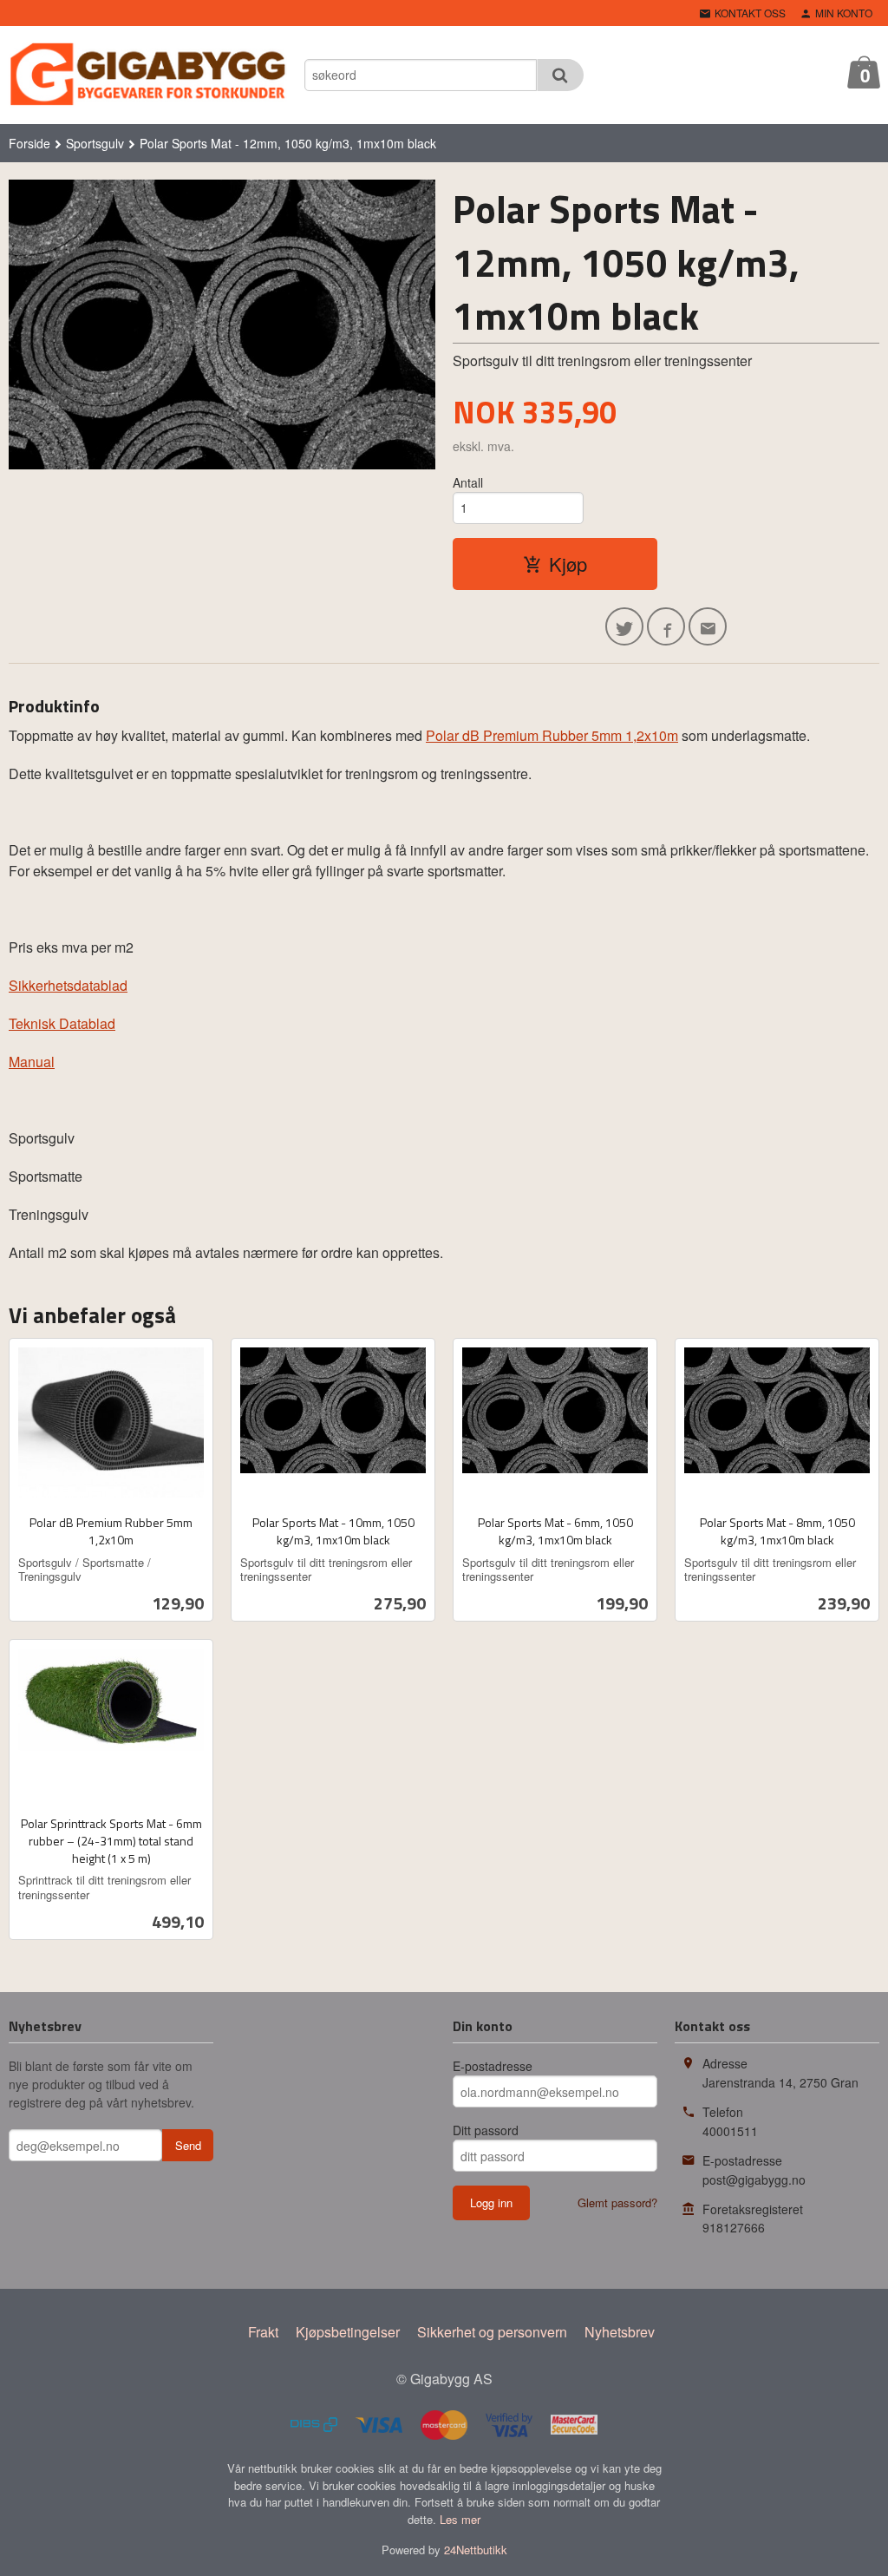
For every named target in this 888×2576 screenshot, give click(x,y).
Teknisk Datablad (62, 1023)
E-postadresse (493, 2066)
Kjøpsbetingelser (348, 2332)
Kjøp (568, 564)
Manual (32, 1062)
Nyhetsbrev (620, 2332)
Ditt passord (486, 2130)
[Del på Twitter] (624, 626)
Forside (29, 143)
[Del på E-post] (708, 626)
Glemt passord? (617, 2202)
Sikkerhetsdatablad (68, 985)
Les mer (460, 2519)
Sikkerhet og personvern (492, 2332)
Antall (468, 482)
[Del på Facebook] (666, 626)
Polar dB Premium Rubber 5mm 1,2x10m (552, 735)
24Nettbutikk (476, 2550)
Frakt (263, 2332)
